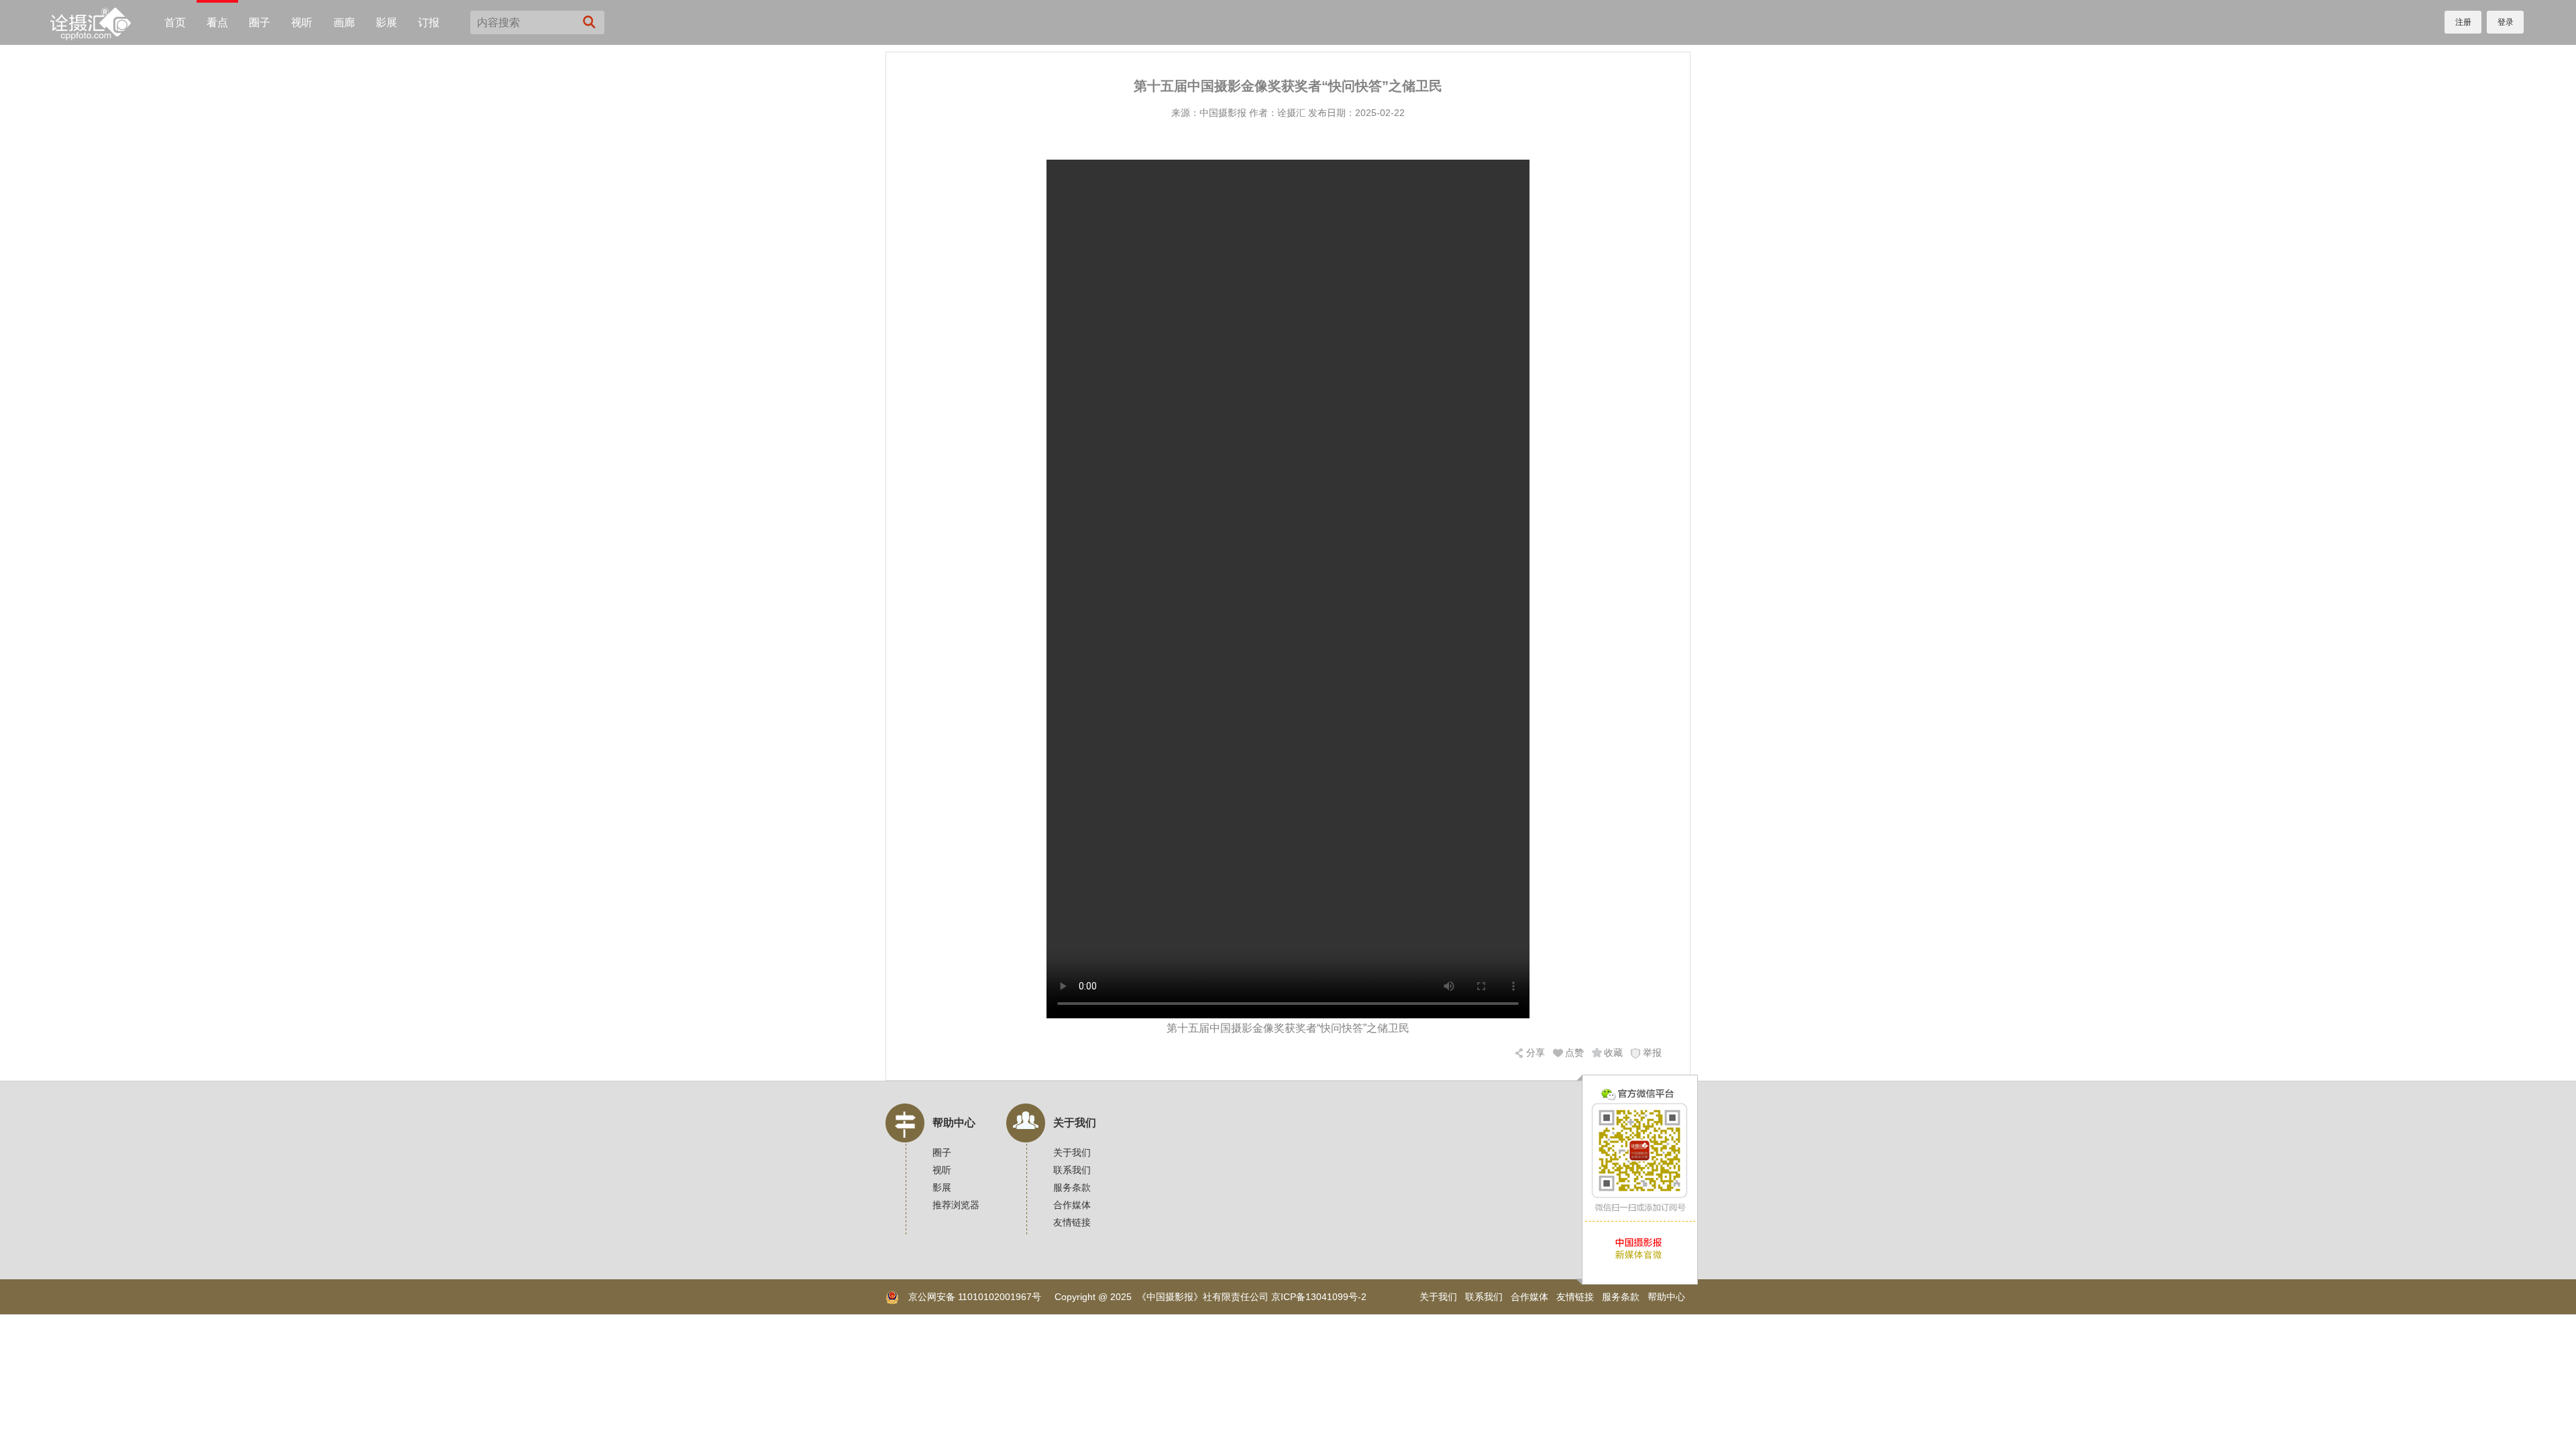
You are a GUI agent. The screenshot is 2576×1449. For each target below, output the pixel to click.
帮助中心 (954, 1123)
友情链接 (1072, 1222)
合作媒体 (1072, 1205)
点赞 (1574, 1053)
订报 (429, 22)
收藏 (1613, 1053)
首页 (175, 22)
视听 (302, 22)
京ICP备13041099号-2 (1319, 1297)
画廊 (344, 22)
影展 (386, 22)
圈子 (260, 22)
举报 (1652, 1053)
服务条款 (1072, 1187)
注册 (2463, 22)
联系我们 (1072, 1170)
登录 (2506, 22)
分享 (1536, 1053)
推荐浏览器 (956, 1205)
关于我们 (1075, 1123)
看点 (217, 22)
